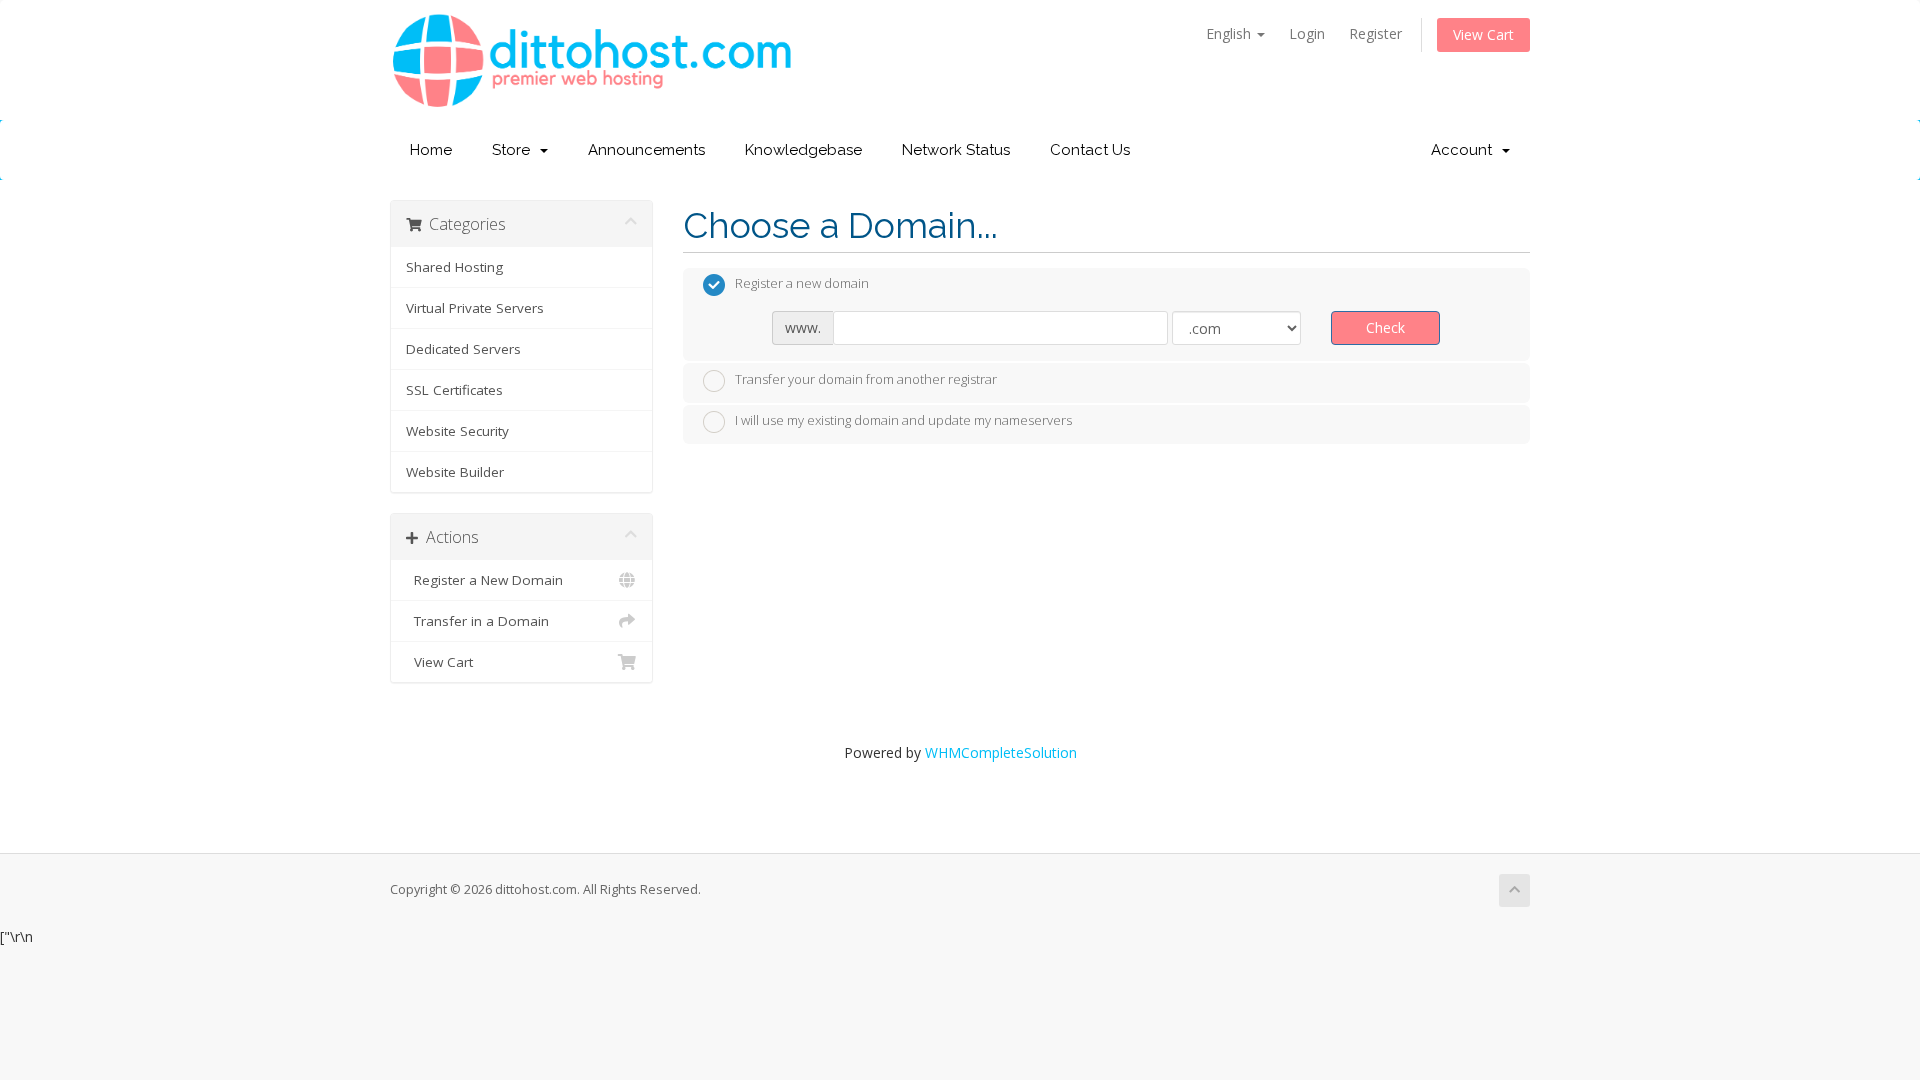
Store (515, 150)
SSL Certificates (454, 390)
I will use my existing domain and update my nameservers (903, 421)
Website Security (457, 431)
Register (1375, 33)
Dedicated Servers (463, 349)
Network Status (956, 150)
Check (1385, 327)
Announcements (646, 150)
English (1230, 33)
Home (431, 150)
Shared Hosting (454, 267)
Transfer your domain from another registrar (866, 379)
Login (1307, 33)
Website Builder (455, 472)
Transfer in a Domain (477, 621)
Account (1465, 150)
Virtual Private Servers (475, 308)
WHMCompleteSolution (1001, 752)
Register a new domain (802, 284)
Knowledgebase (803, 150)
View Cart (1483, 34)
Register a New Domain (484, 580)
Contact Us (1090, 150)
